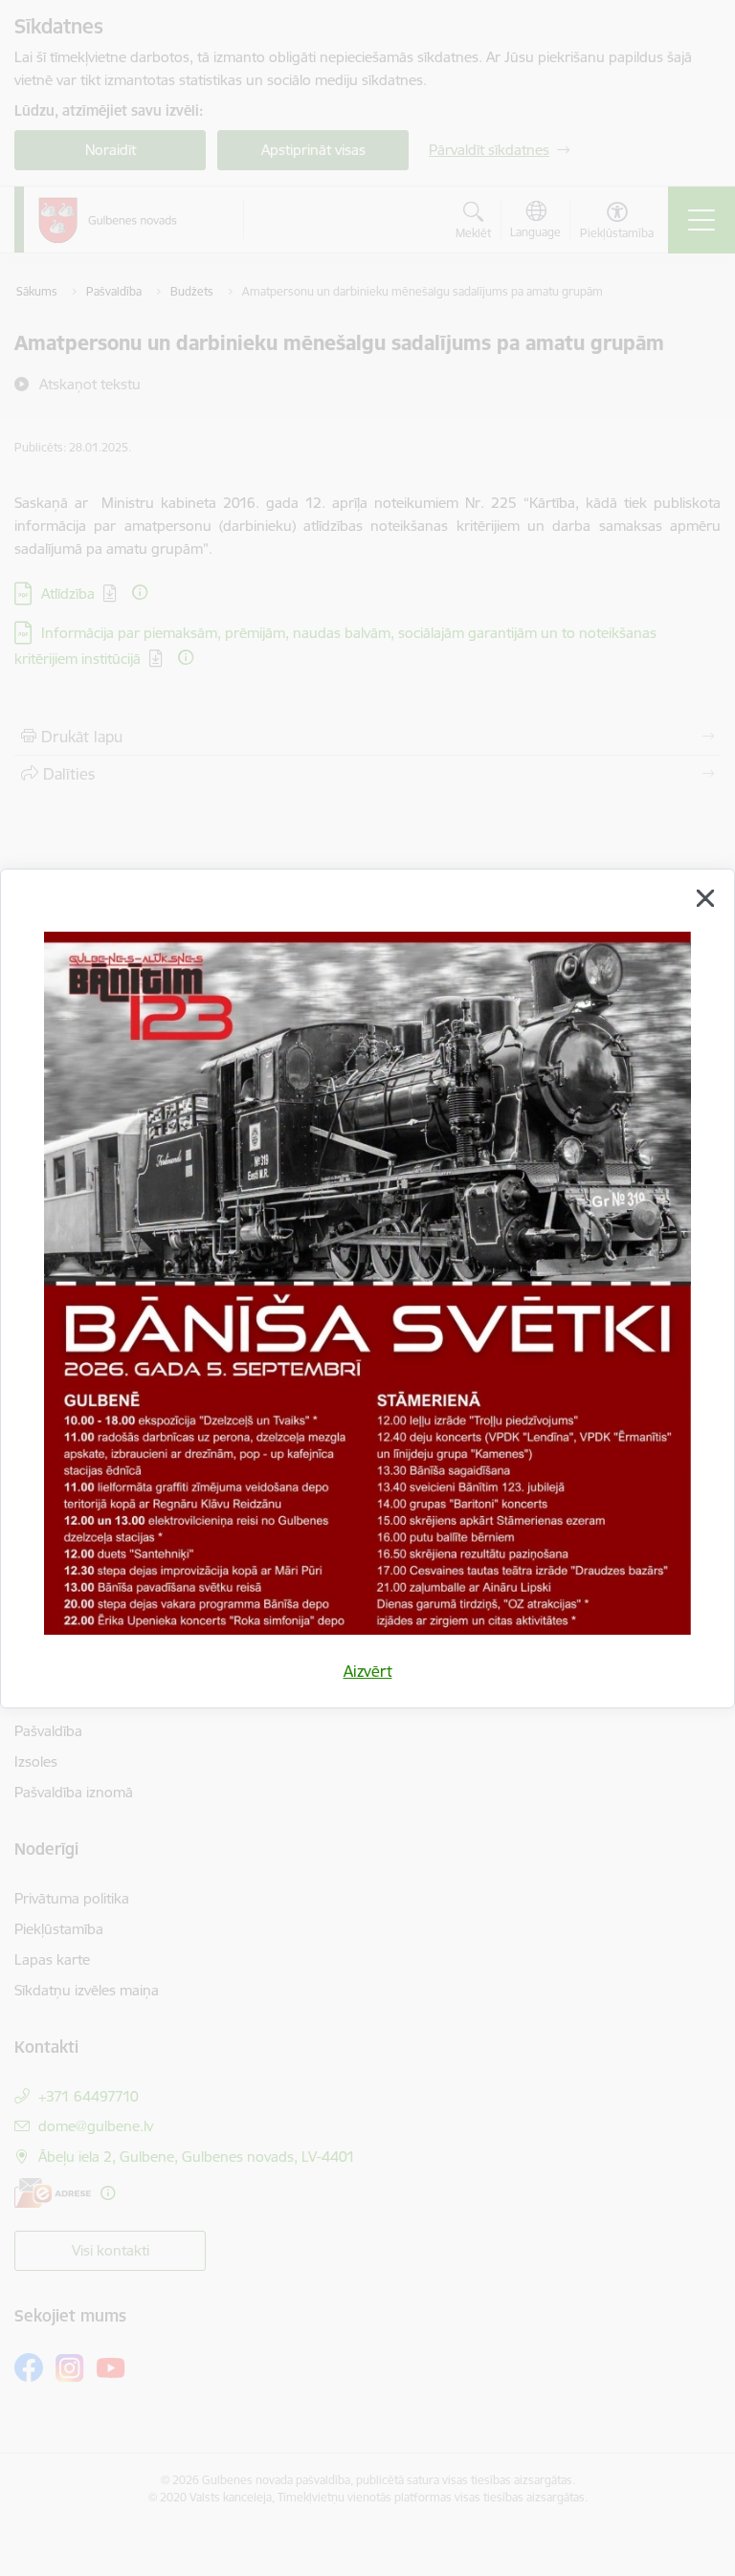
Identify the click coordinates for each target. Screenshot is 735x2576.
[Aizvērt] (705, 898)
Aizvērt (368, 1671)
